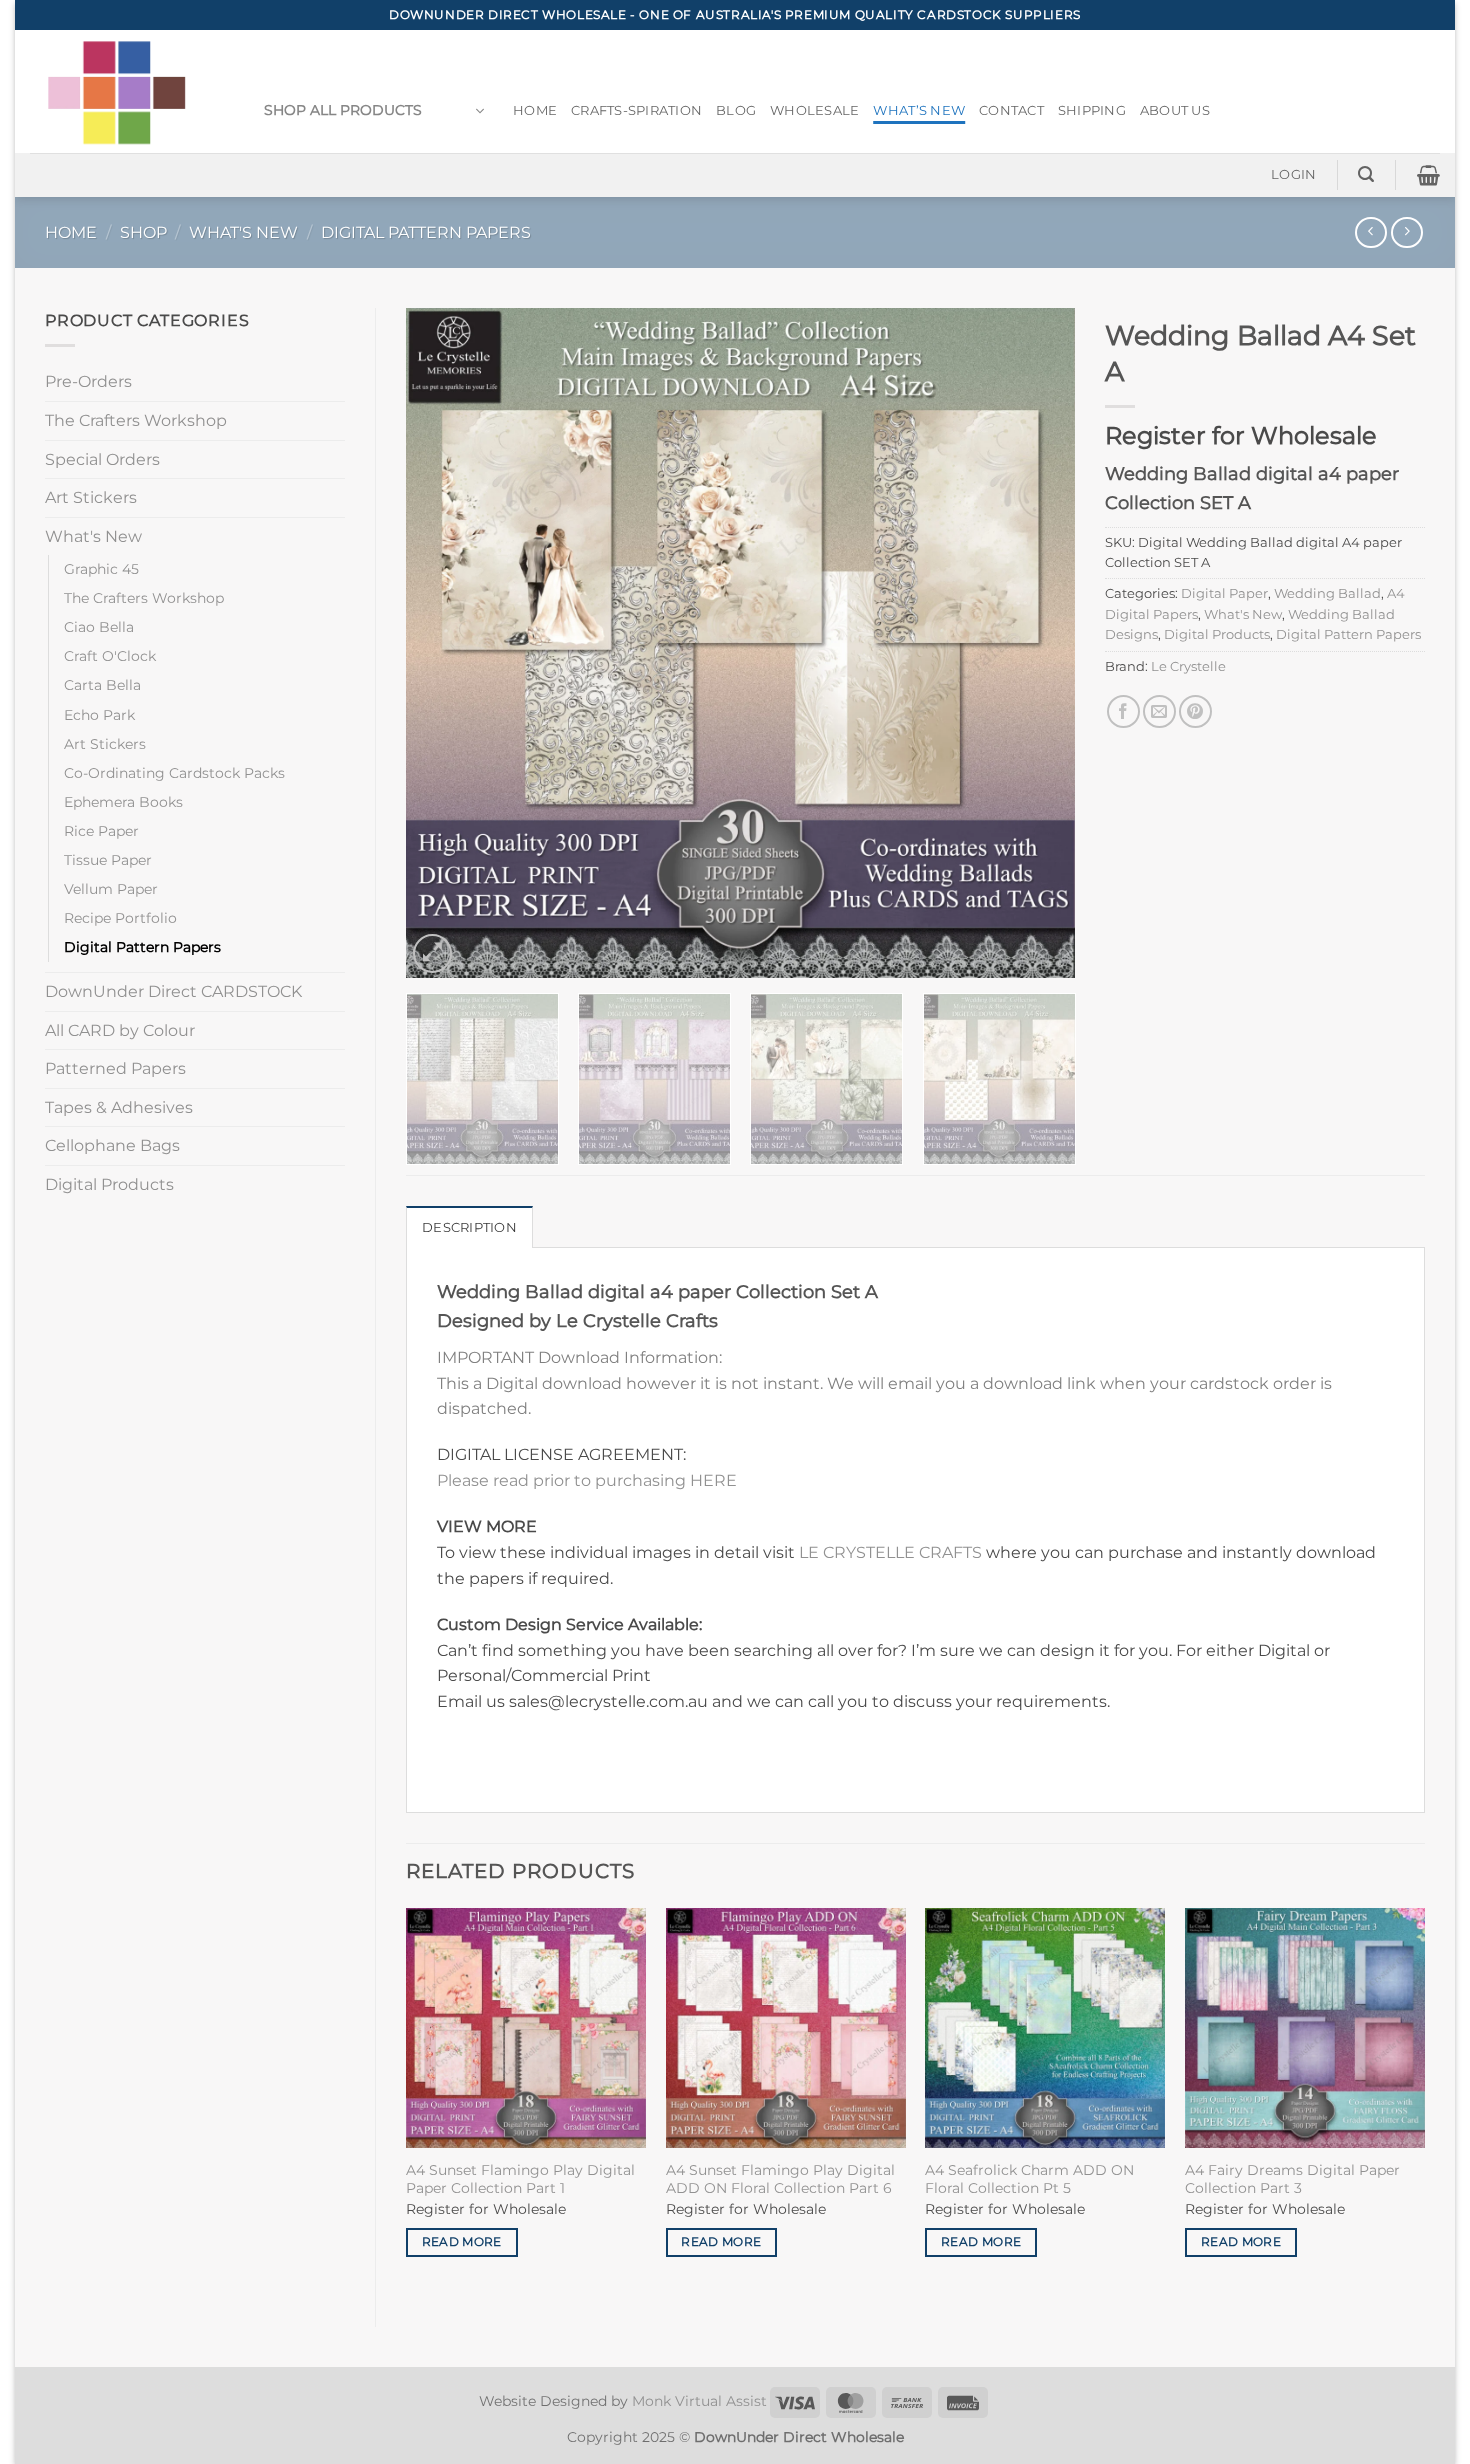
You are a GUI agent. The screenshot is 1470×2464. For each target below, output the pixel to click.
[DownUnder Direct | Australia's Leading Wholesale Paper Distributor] (124, 91)
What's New (243, 232)
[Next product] (1370, 232)
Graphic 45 (101, 569)
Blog (736, 110)
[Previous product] (1406, 232)
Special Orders (102, 459)
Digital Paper (1224, 593)
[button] (374, 111)
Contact (1011, 110)
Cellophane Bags (112, 1145)
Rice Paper (101, 831)
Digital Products (109, 1184)
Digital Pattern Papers (426, 232)
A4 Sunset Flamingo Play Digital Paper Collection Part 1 (520, 2179)
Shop (143, 232)
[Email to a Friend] (1159, 711)
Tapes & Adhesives (119, 1107)
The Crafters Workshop (136, 420)
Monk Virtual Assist (699, 2401)
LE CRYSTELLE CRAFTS (890, 1552)
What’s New (919, 110)
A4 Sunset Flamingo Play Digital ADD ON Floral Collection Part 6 (780, 2179)
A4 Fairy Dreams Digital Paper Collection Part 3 (1292, 2179)
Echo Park (99, 715)
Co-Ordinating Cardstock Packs (174, 773)
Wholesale (814, 110)
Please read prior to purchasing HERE (587, 1480)
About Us (1175, 110)
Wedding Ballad (1327, 593)
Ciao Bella (99, 627)
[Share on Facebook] (1123, 711)
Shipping (1092, 110)
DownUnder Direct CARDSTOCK (173, 991)
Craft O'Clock (110, 656)
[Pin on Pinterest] (1195, 711)
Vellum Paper (111, 889)
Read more (462, 2242)
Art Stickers (91, 497)
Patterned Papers (115, 1068)
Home (535, 110)
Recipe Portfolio (120, 918)
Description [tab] (469, 1227)
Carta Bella (102, 685)
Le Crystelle (1188, 666)
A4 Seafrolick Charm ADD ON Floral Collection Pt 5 (1029, 2179)
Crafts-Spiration (636, 110)
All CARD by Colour (120, 1030)
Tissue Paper (108, 860)
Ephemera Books (123, 802)
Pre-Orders (88, 381)
